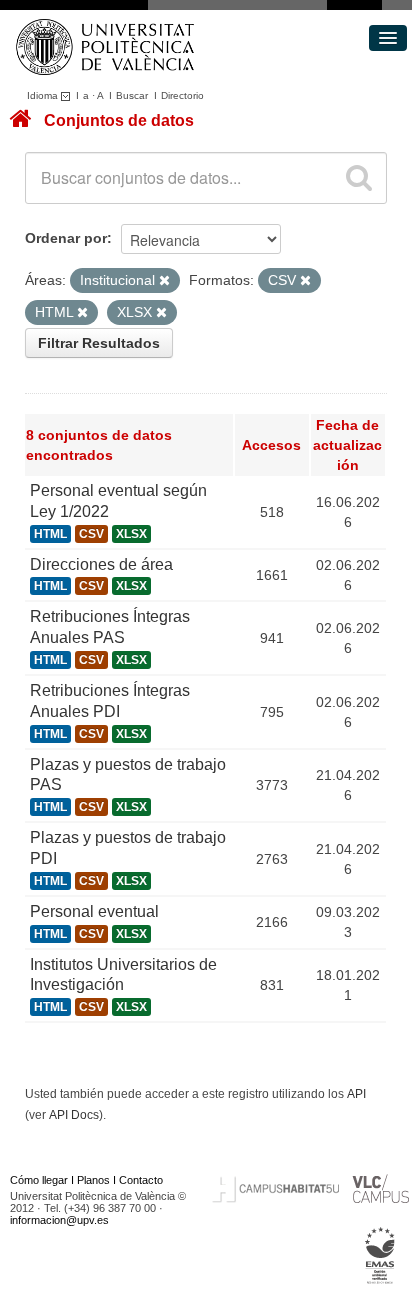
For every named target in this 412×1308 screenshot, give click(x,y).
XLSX (131, 534)
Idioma (44, 95)
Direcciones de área (101, 564)
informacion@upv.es (59, 1220)
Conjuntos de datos (119, 120)
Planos (93, 1180)
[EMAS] (380, 1256)
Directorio (182, 95)
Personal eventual (94, 911)
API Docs (74, 1115)
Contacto (141, 1180)
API (356, 1094)
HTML (50, 534)
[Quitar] (164, 281)
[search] (359, 178)
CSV (91, 534)
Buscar (132, 95)
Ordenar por (66, 238)
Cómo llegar (39, 1180)
